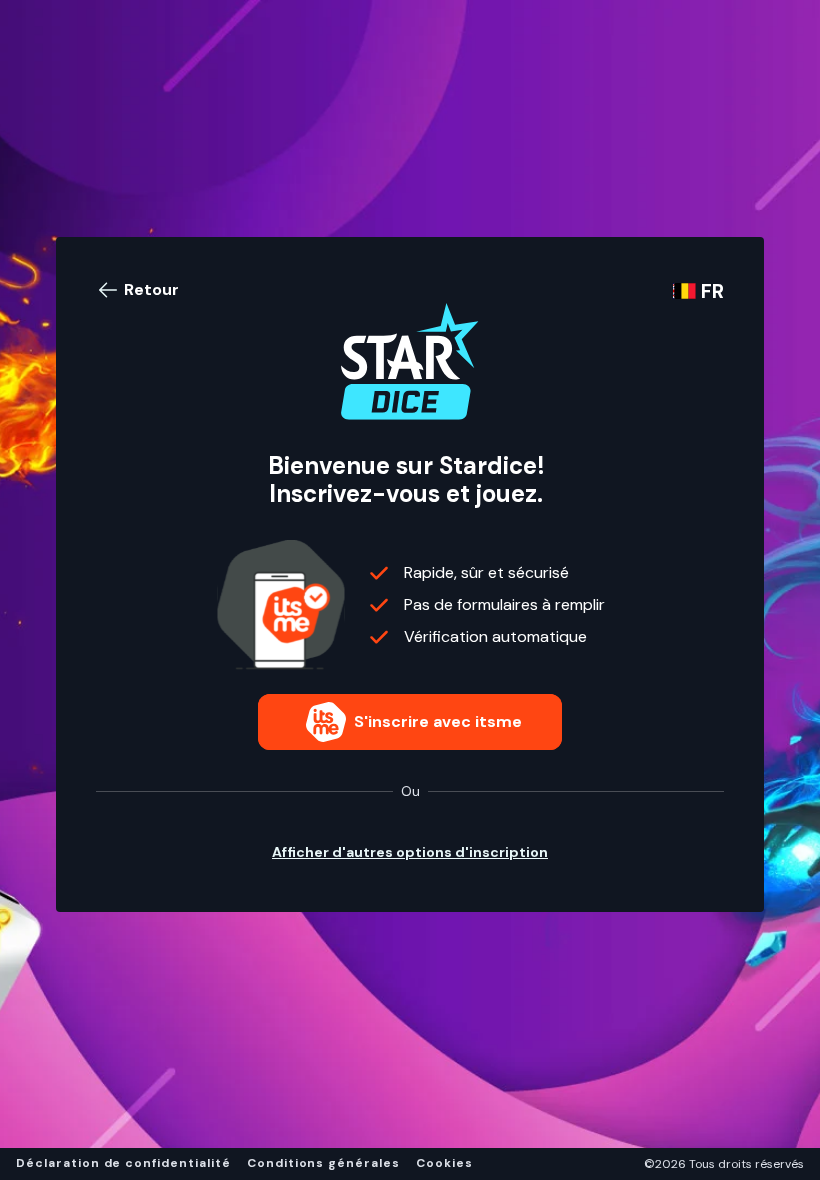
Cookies (444, 1163)
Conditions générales (323, 1163)
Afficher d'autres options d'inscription (410, 852)
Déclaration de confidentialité (123, 1163)
